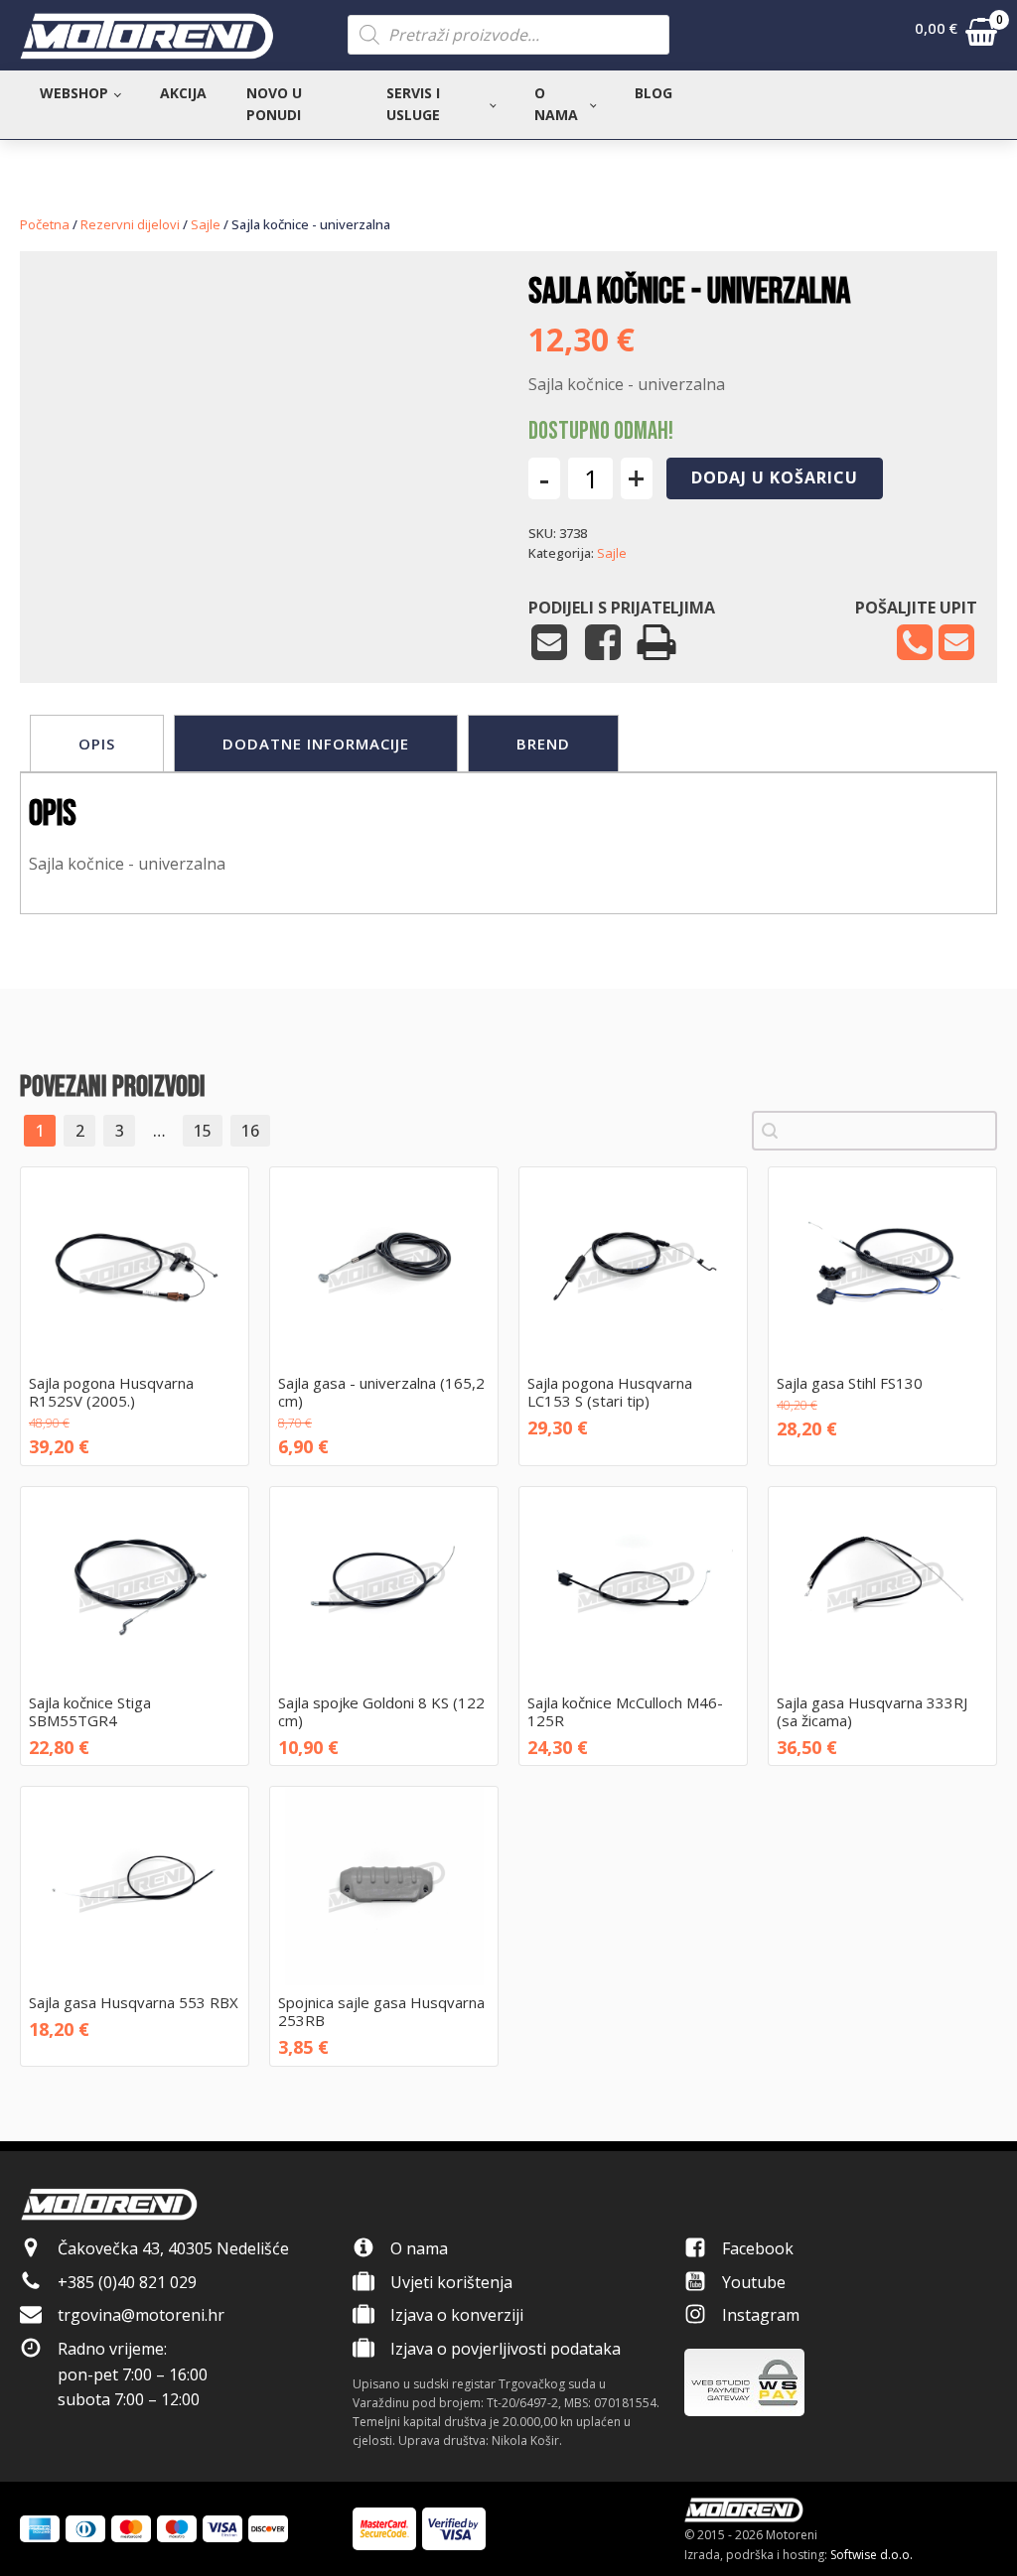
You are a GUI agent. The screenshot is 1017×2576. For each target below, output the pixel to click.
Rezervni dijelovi (130, 224)
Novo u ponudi (274, 104)
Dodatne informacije (316, 744)
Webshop (74, 93)
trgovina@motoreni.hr (141, 2315)
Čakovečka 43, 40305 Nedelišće (173, 2248)
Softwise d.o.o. (872, 2555)
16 (250, 1131)
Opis (97, 744)
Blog (654, 93)
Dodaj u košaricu (775, 477)
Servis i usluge (413, 104)
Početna (45, 224)
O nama (556, 104)
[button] (956, 36)
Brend (543, 744)
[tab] (97, 744)
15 (203, 1131)
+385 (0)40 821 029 (127, 2282)
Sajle (206, 224)
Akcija (183, 93)
